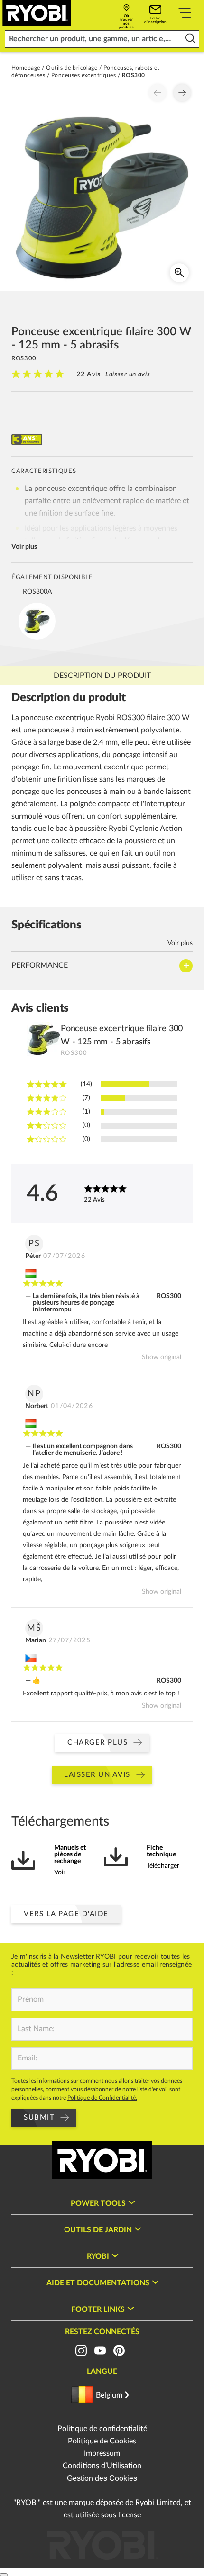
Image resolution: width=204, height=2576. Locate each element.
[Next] (182, 93)
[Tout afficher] (185, 15)
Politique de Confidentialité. (102, 2098)
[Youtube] (100, 2351)
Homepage (26, 68)
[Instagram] (81, 2351)
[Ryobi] (37, 13)
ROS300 (169, 1296)
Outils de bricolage (72, 68)
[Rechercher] (190, 39)
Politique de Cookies (102, 2441)
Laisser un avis (128, 374)
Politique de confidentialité (102, 2429)
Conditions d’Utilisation (102, 2466)
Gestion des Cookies (102, 2478)
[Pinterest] (119, 2351)
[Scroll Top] (4, 2575)
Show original (162, 1357)
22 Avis (88, 374)
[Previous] (158, 93)
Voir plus (24, 547)
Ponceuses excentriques (84, 75)
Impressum (102, 2453)
